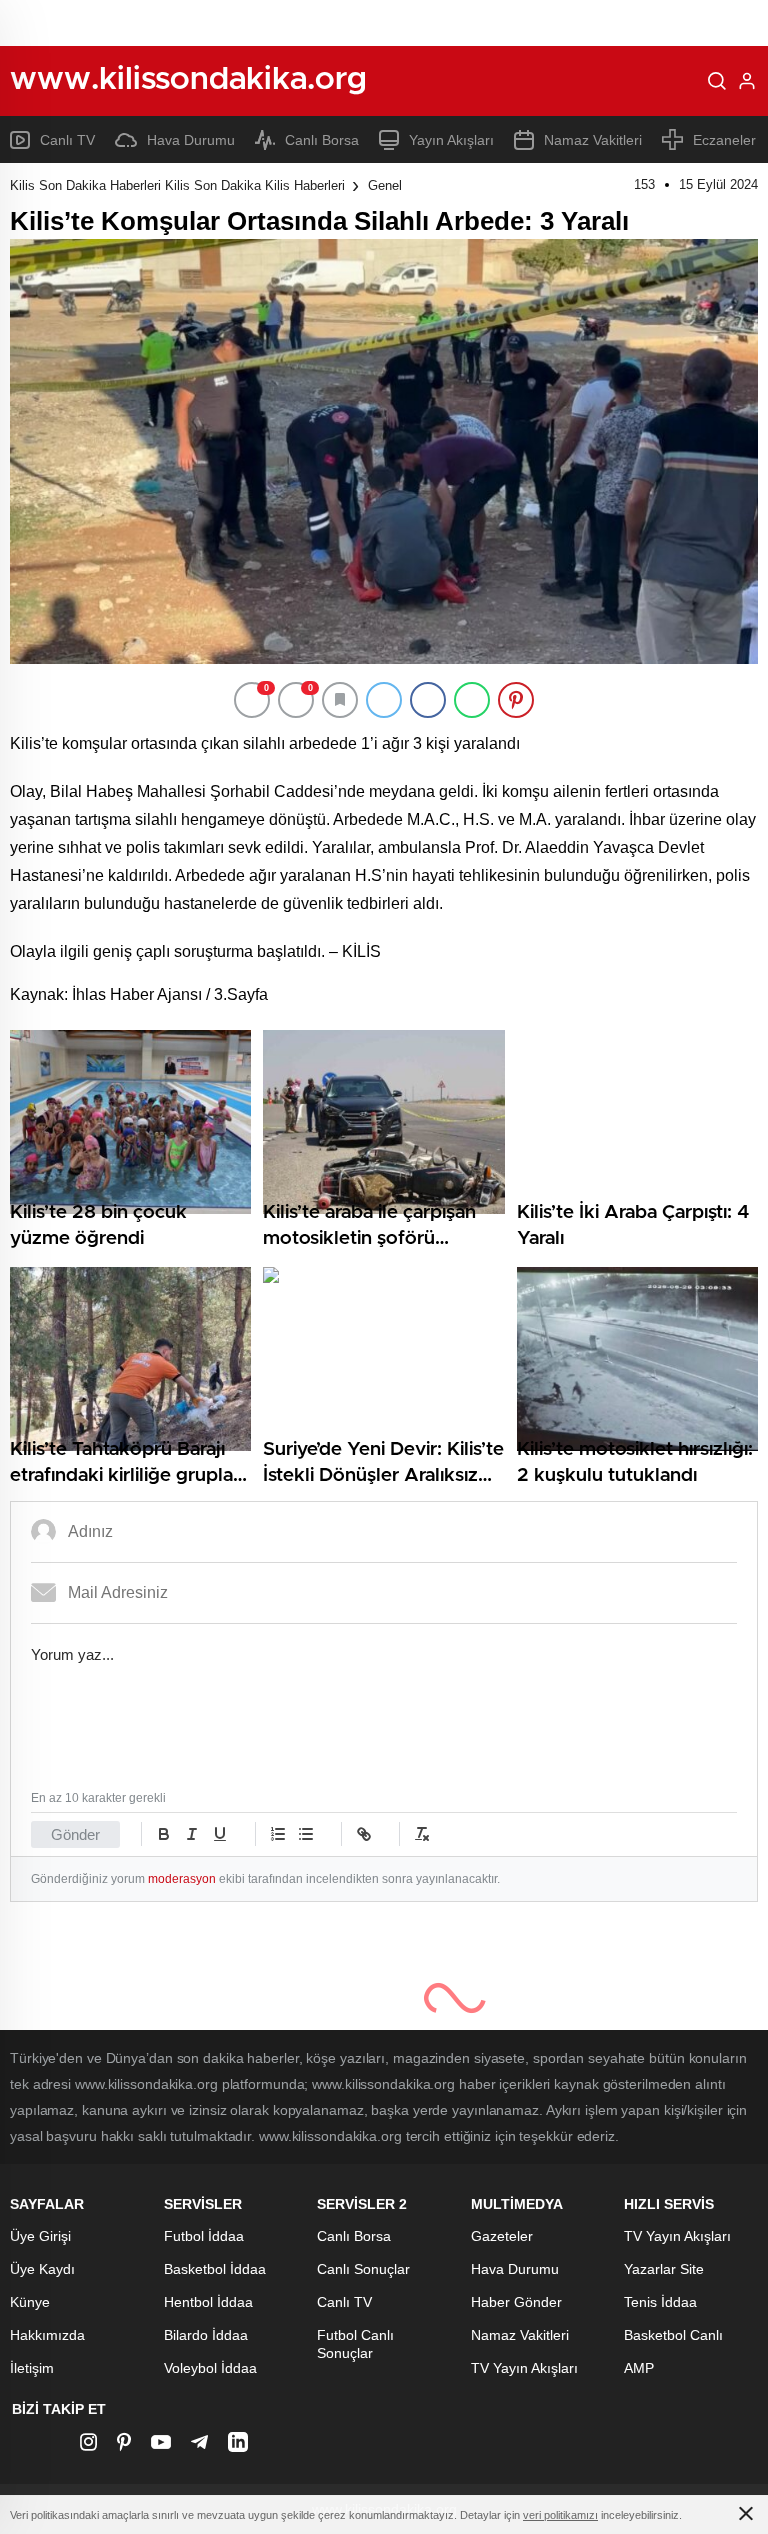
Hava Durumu (191, 140)
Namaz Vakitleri (593, 140)
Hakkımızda (47, 2335)
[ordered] (278, 1834)
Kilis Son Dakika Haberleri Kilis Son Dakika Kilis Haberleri (177, 185)
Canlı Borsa (322, 140)
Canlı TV (67, 140)
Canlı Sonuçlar (363, 2269)
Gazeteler (502, 2236)
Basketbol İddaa (215, 2269)
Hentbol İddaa (208, 2302)
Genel (385, 185)
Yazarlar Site (664, 2269)
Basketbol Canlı (673, 2335)
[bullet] (306, 1834)
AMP (639, 2368)
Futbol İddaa (204, 2236)
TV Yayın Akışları (524, 2368)
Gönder (75, 1834)
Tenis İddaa (660, 2302)
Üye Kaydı (42, 2269)
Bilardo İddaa (206, 2335)
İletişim (32, 2368)
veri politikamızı (560, 2515)
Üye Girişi (40, 2236)
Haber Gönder (516, 2302)
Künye (30, 2302)
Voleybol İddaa (210, 2368)
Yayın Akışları (451, 140)
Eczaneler (724, 140)
